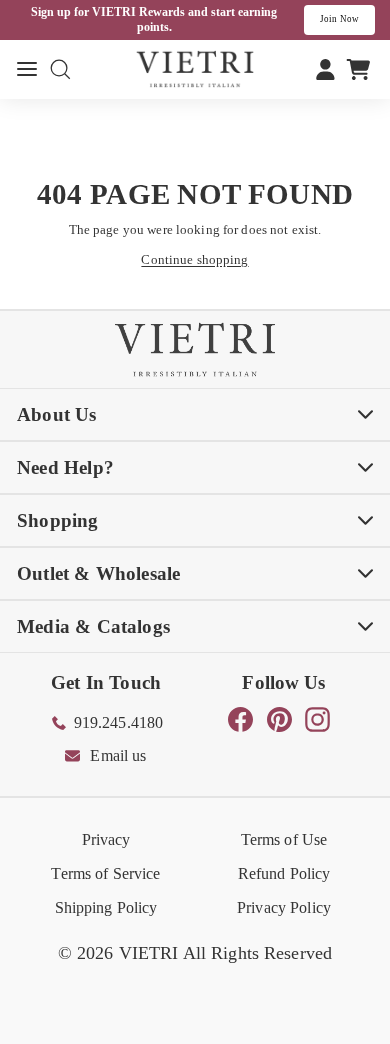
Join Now (339, 19)
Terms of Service (105, 873)
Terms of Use (284, 839)
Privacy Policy (284, 907)
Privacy (106, 839)
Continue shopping (194, 259)
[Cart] (358, 69)
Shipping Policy (106, 907)
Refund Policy (284, 873)
